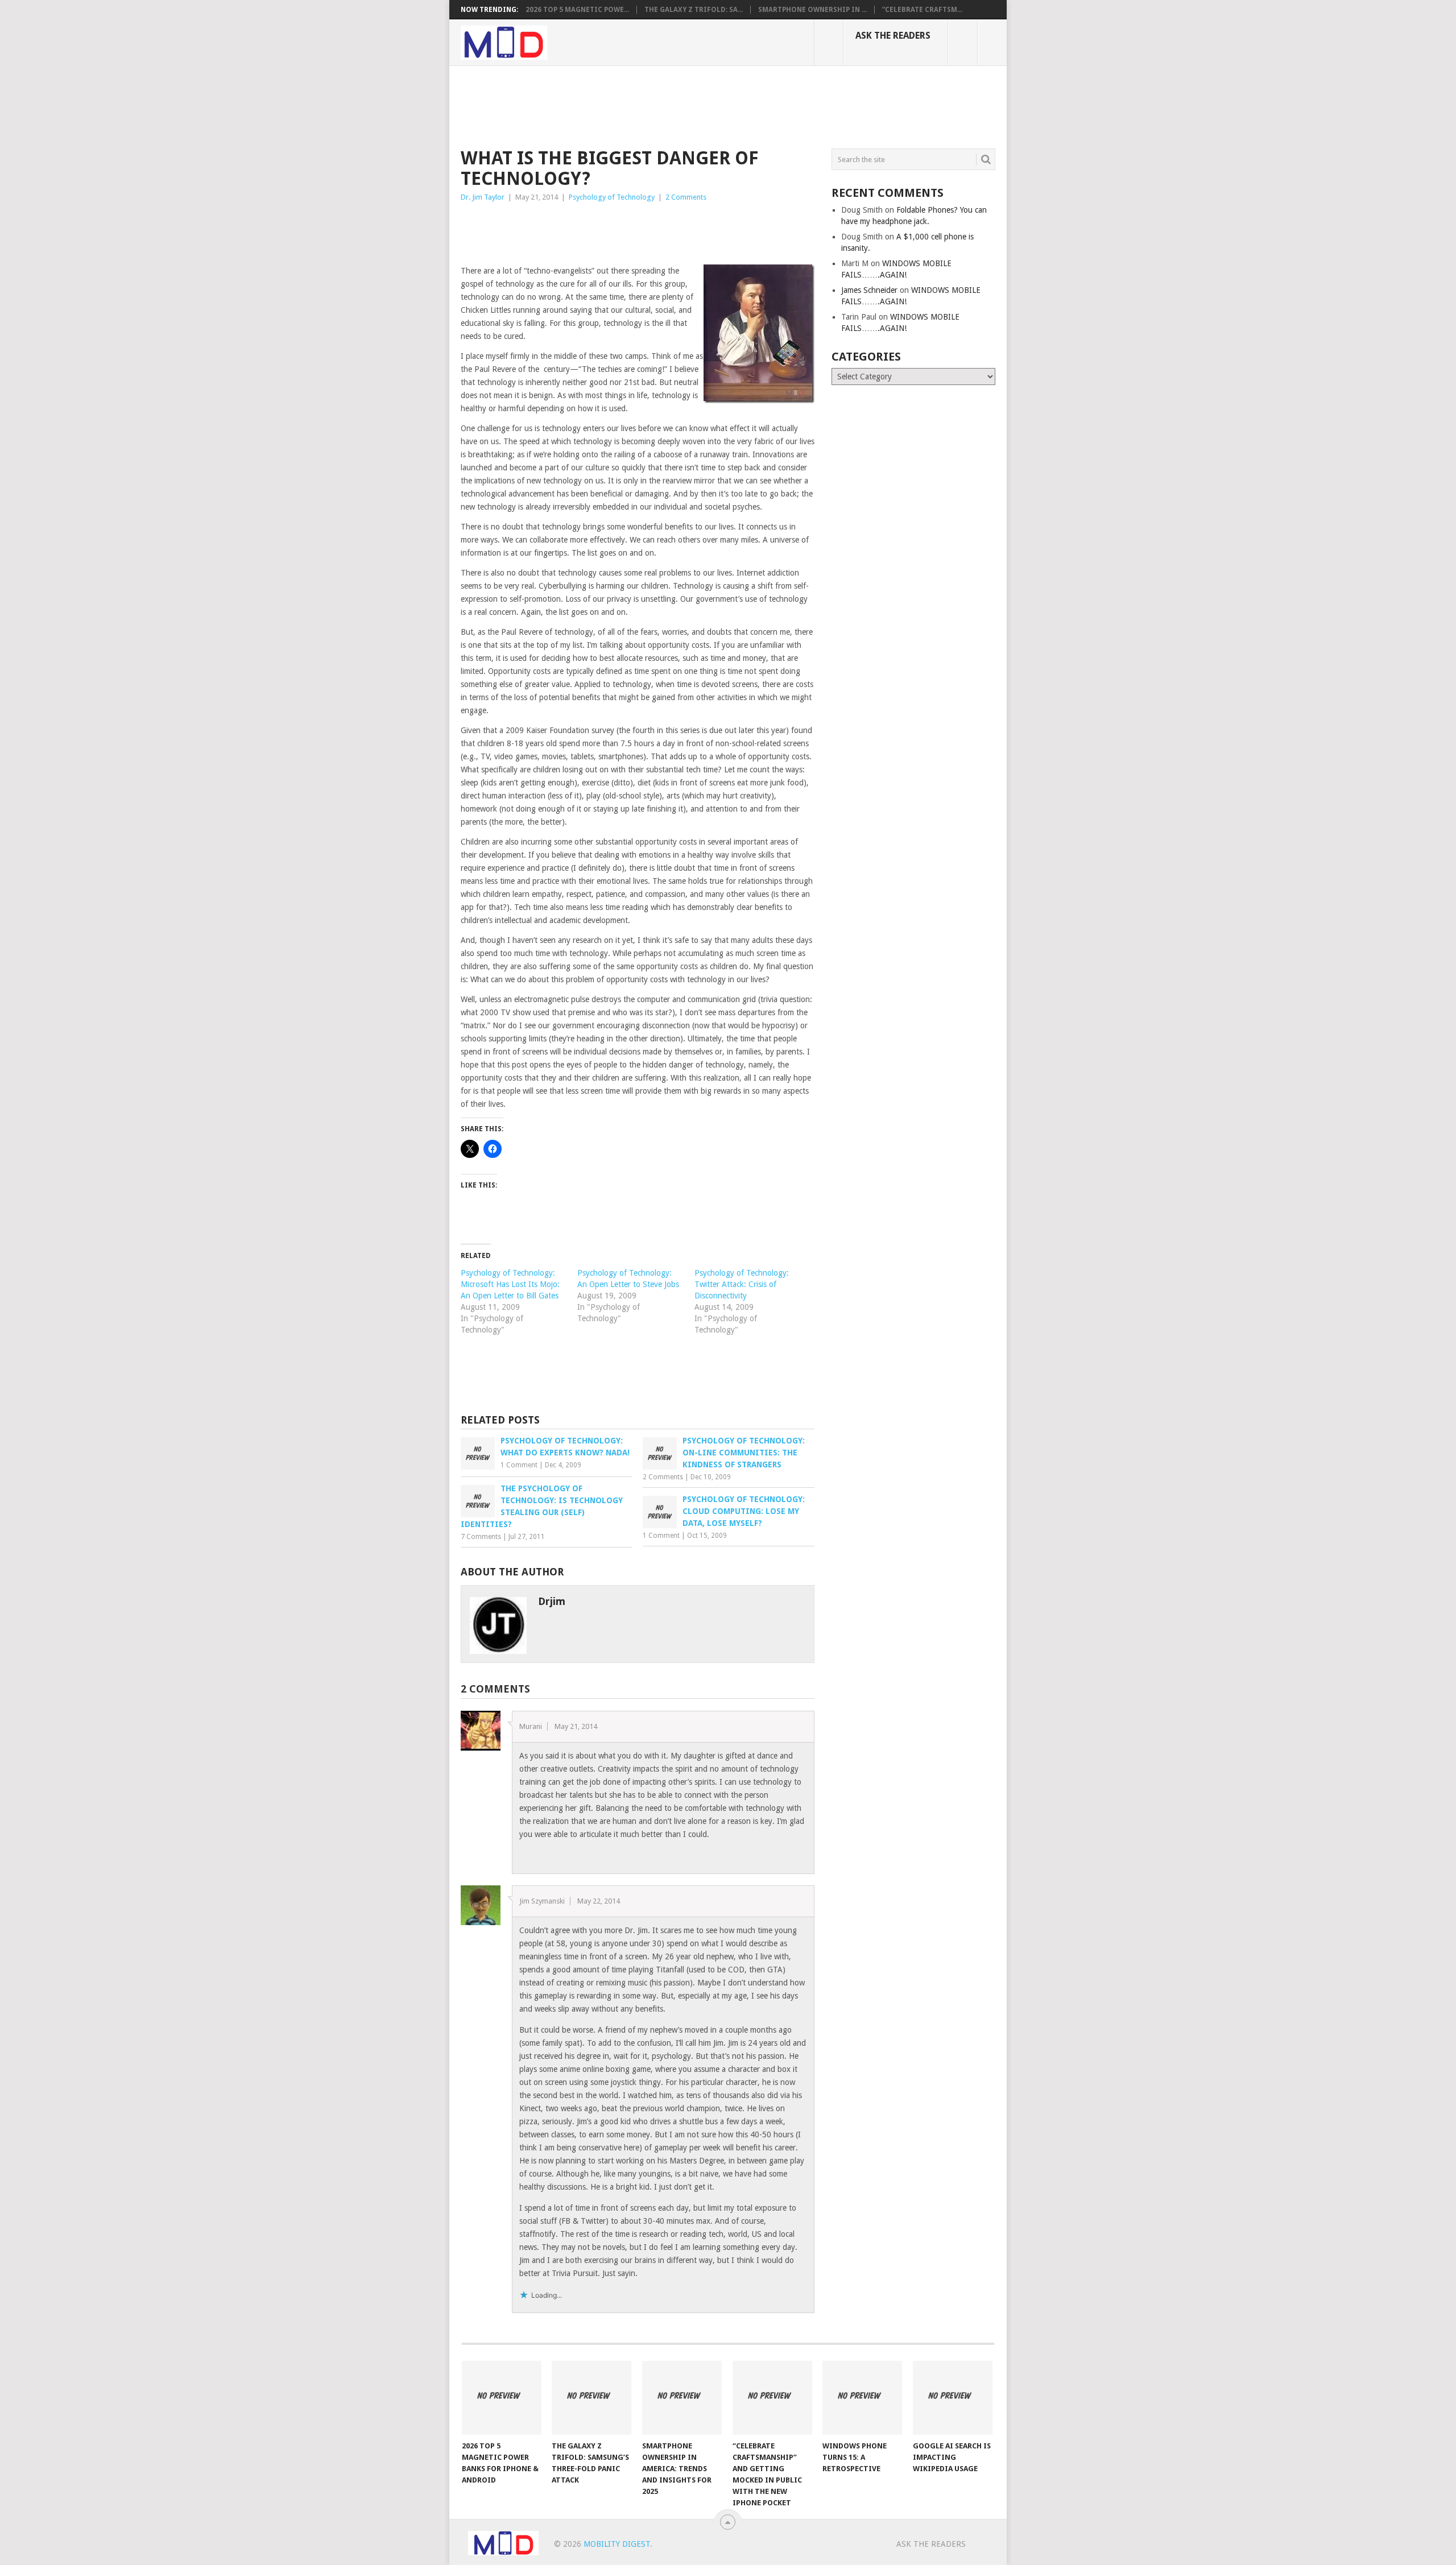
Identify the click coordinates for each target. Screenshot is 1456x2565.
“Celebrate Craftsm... (922, 10)
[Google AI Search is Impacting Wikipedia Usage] (953, 2398)
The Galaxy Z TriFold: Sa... (694, 10)
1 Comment (519, 1465)
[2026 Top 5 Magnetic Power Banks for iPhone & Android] (502, 2398)
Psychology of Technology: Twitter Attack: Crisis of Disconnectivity (742, 1284)
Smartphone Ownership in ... (812, 10)
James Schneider (869, 290)
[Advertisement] (668, 105)
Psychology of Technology (612, 197)
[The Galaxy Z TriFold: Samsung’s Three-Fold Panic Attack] (591, 2398)
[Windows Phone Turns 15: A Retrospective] (862, 2398)
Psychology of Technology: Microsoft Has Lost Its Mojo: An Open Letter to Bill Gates (510, 1284)
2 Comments (686, 197)
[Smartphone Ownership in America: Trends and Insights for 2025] (682, 2398)
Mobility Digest (617, 2544)
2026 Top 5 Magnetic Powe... (577, 10)
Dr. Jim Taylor (483, 197)
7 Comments (481, 1537)
